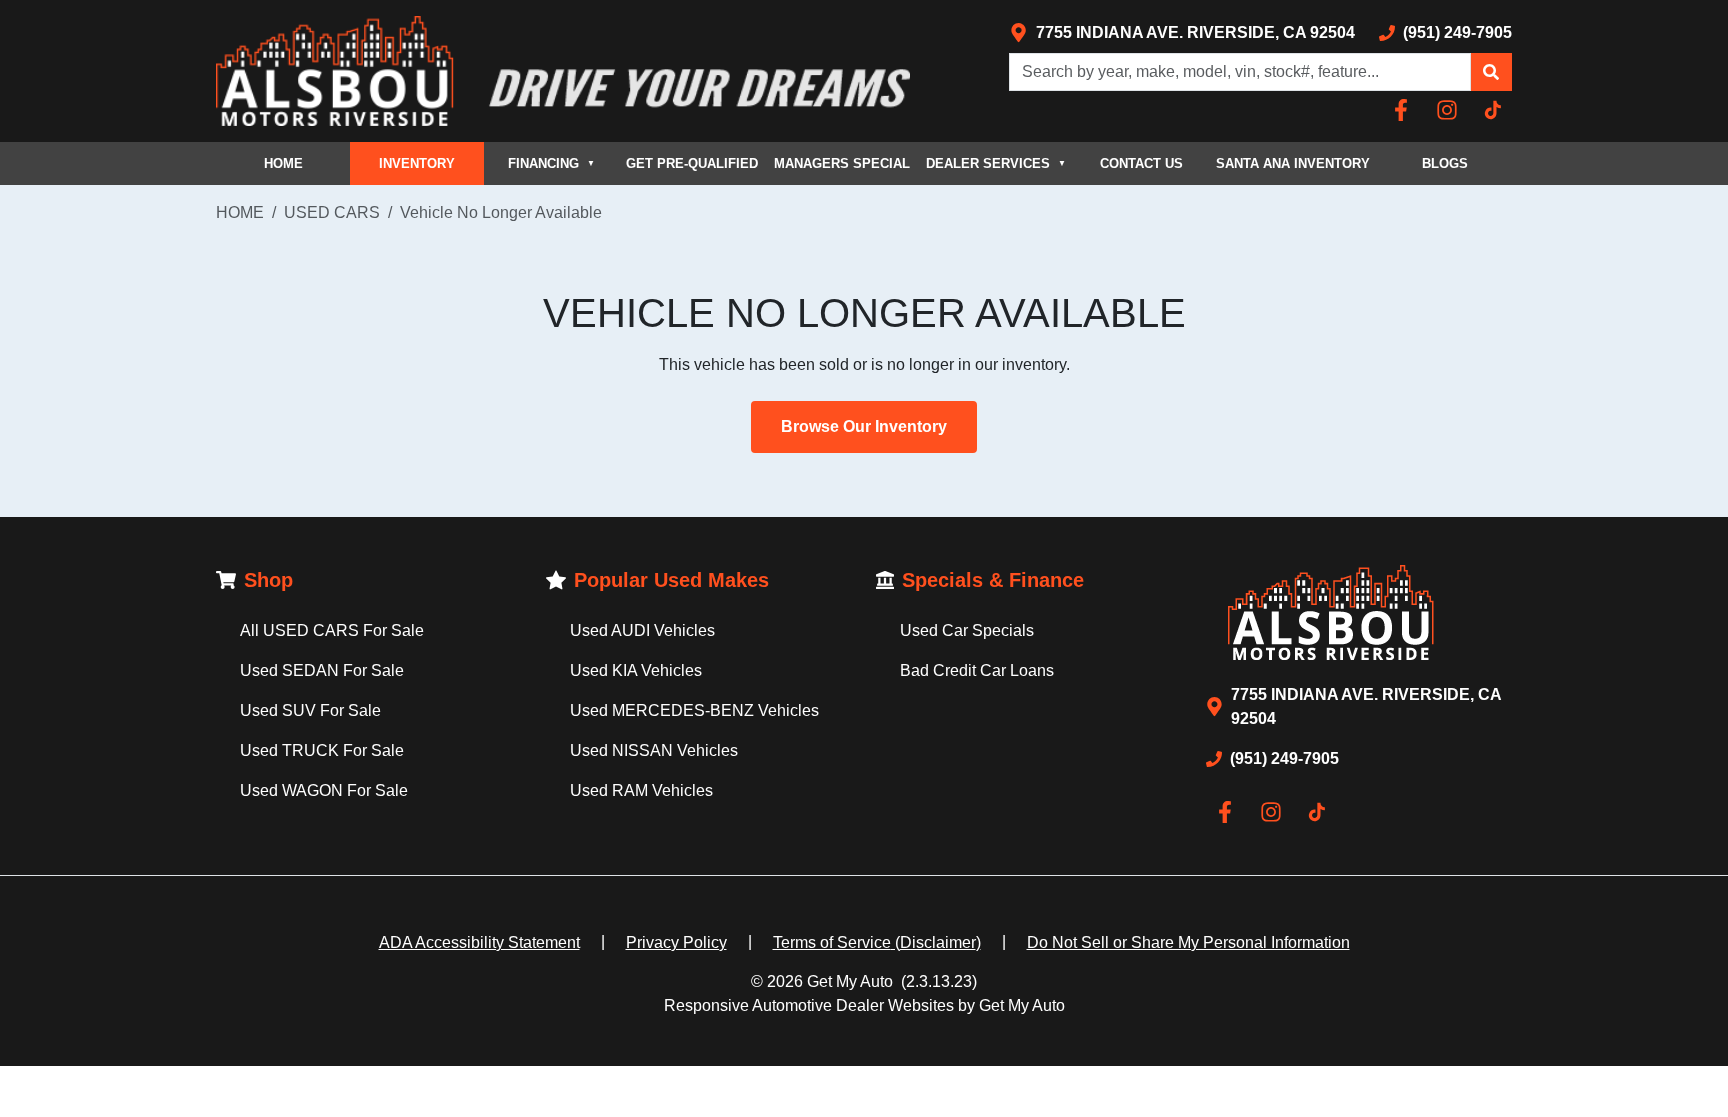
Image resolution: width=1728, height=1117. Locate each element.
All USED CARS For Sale (332, 630)
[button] (1491, 72)
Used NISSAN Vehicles (654, 750)
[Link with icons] (1405, 110)
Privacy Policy (676, 942)
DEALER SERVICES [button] (996, 163)
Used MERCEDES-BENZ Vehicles (694, 710)
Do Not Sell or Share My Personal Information (1188, 942)
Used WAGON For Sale (324, 790)
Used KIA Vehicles (636, 670)
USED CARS (332, 212)
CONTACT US (1141, 163)
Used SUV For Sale (310, 710)
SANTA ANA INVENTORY (1293, 163)
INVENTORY (417, 163)
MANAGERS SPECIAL (842, 163)
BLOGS (1445, 163)
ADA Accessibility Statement (479, 942)
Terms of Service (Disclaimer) (877, 942)
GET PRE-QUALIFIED (692, 163)
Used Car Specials (967, 630)
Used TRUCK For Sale (322, 750)
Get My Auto (850, 981)
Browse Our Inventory (864, 426)
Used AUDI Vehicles (642, 630)
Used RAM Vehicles (641, 790)
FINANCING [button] (551, 163)
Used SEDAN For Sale (322, 670)
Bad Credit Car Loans (977, 670)
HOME (283, 163)
